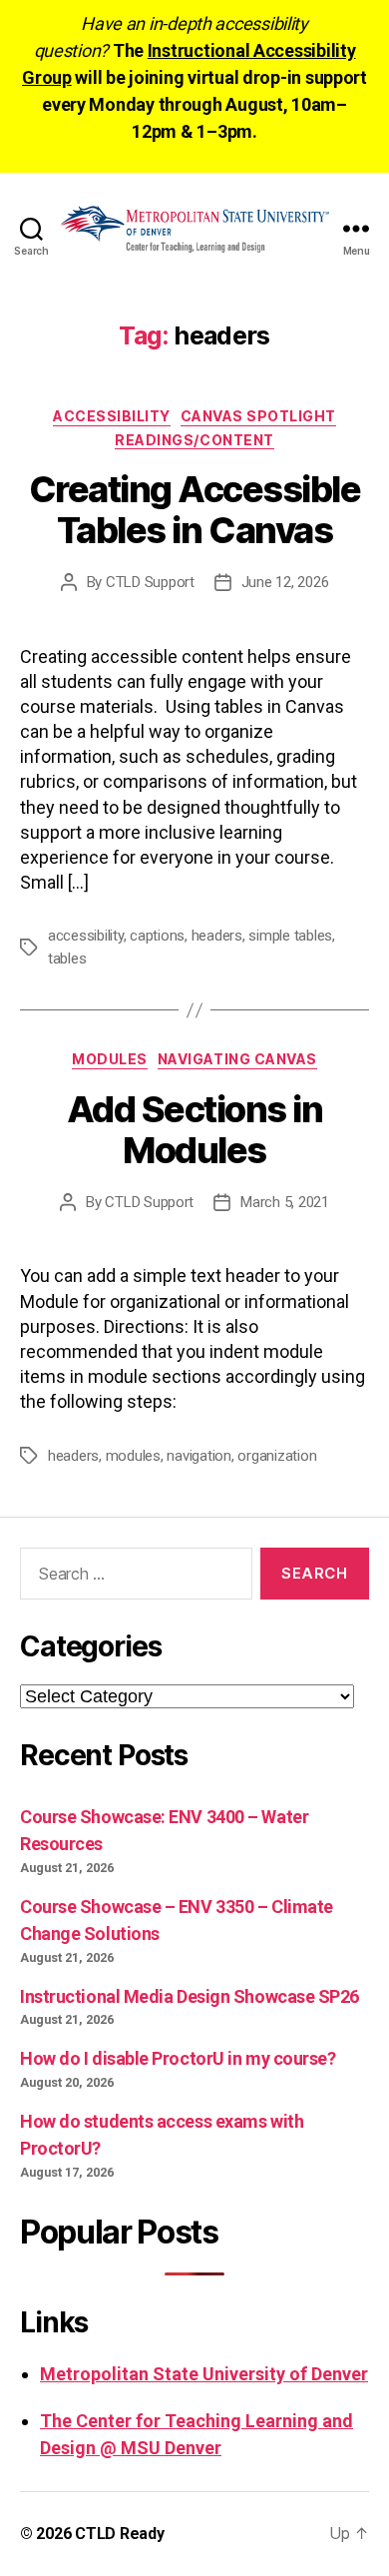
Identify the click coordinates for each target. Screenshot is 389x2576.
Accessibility (112, 416)
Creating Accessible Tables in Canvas (195, 510)
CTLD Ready (119, 2534)
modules (133, 1456)
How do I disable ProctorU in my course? (178, 2058)
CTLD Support (150, 582)
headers (217, 936)
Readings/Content (194, 440)
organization (277, 1456)
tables (67, 959)
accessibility (86, 936)
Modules (110, 1059)
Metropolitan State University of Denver (204, 2374)
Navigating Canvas (237, 1059)
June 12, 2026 (285, 582)
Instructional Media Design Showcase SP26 (190, 1996)
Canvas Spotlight (258, 416)
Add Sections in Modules (195, 1130)
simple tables (290, 936)
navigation (198, 1456)
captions (157, 936)
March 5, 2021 (285, 1202)
